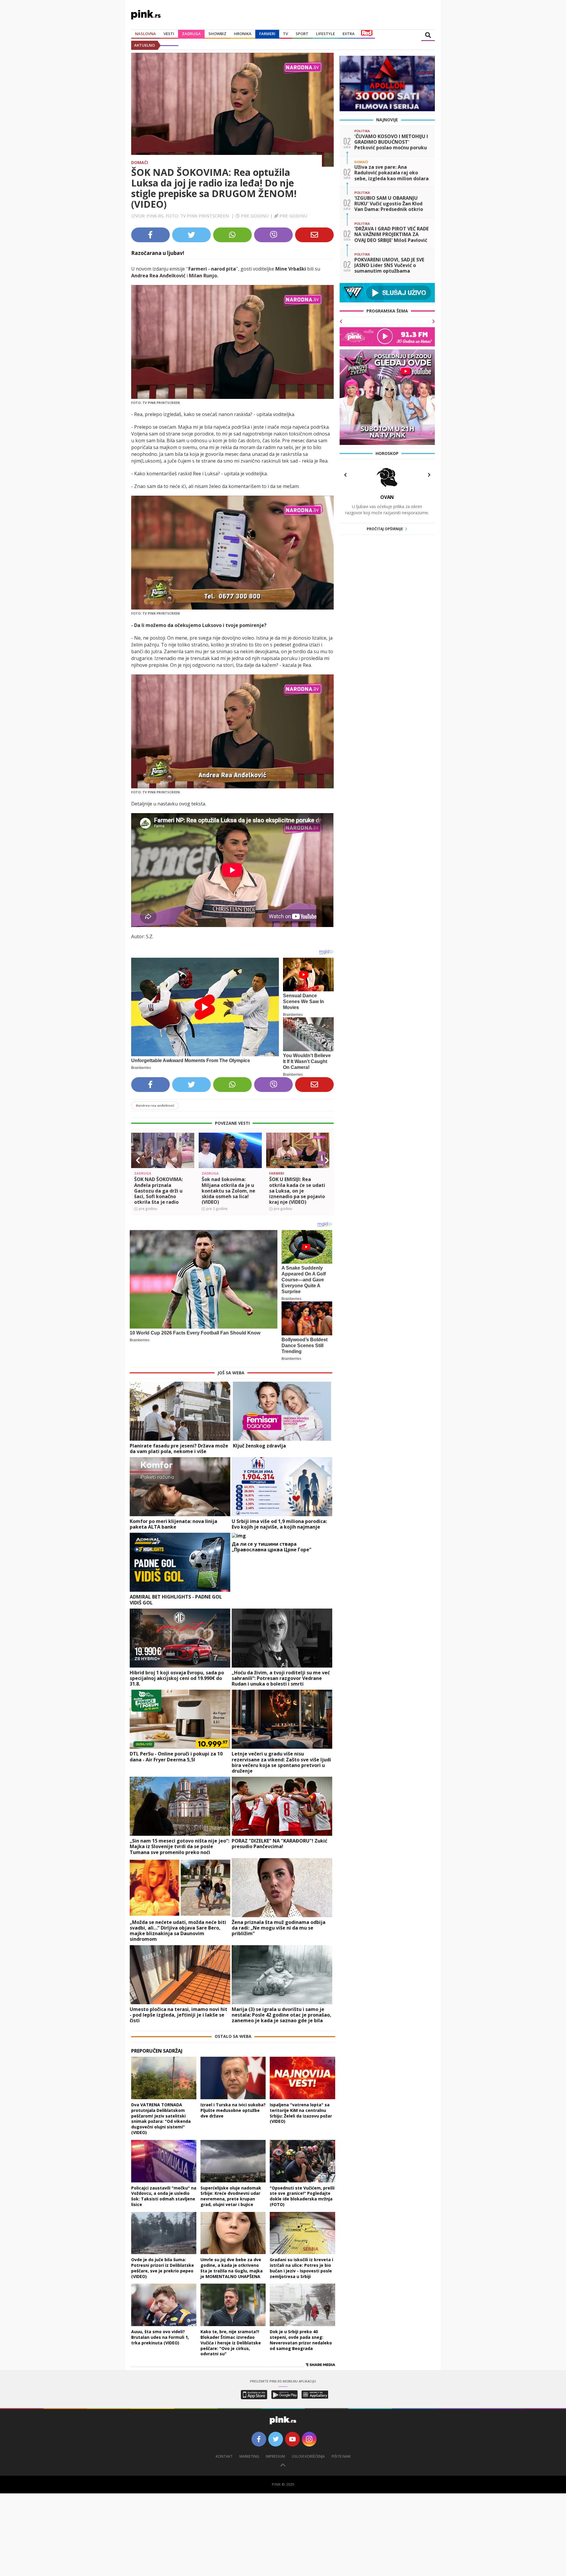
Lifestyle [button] (325, 34)
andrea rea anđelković (155, 1105)
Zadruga (191, 34)
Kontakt (224, 2456)
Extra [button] (349, 34)
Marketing (249, 2456)
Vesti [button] (169, 34)
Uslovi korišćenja (308, 2456)
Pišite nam (341, 2456)
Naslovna (145, 34)
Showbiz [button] (217, 34)
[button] (138, 1160)
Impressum (275, 2456)
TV (286, 34)
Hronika (243, 34)
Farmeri (267, 34)
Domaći (140, 162)
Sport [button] (302, 34)
